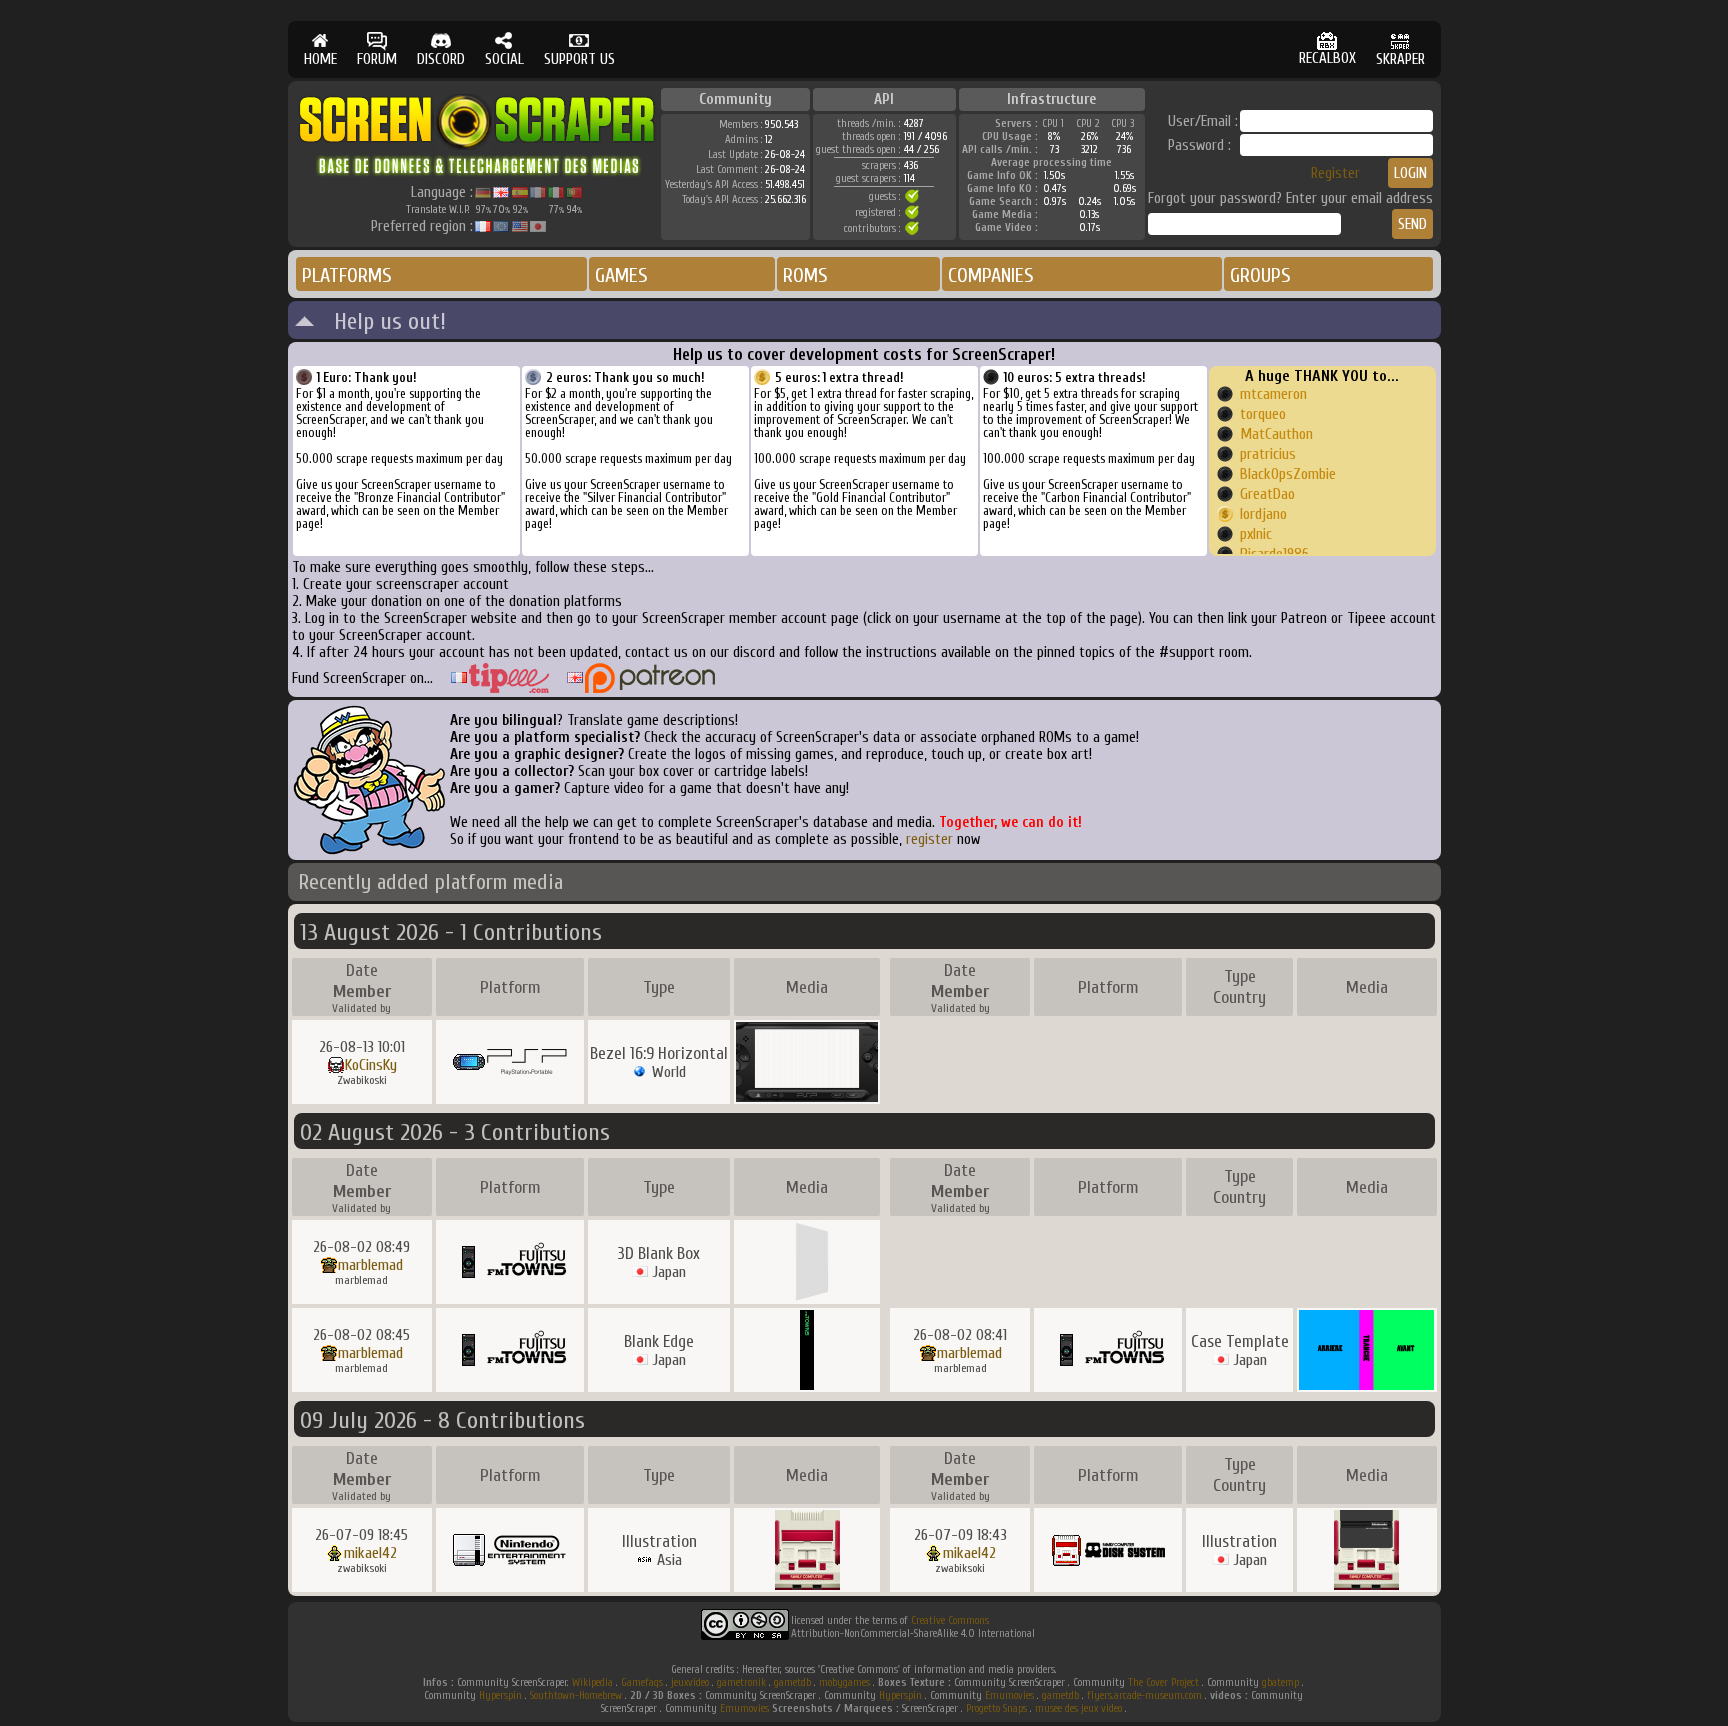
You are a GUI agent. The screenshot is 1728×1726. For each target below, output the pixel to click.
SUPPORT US (579, 59)
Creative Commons (950, 1620)
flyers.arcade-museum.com (1144, 1695)
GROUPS (1260, 275)
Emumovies (1009, 1695)
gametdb (792, 1682)
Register (1335, 173)
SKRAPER (1400, 59)
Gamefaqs (642, 1682)
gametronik (741, 1682)
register (929, 839)
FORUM (377, 59)
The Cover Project (1163, 1682)
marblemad (370, 1265)
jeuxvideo (690, 1682)
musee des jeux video (1078, 1708)
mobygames (844, 1682)
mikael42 (370, 1553)
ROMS (805, 275)
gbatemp (1280, 1682)
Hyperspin (500, 1695)
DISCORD (441, 59)
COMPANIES (991, 275)
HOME (320, 59)
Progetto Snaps (996, 1708)
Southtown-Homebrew (576, 1695)
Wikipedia (592, 1682)
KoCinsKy (371, 1065)
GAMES (621, 275)
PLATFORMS (347, 275)
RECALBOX (1327, 58)
